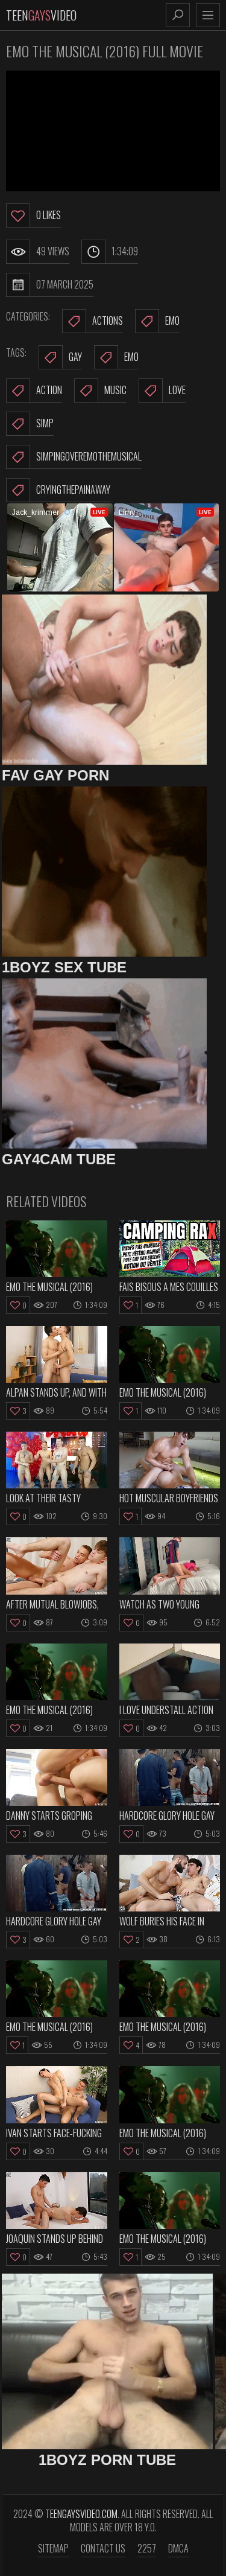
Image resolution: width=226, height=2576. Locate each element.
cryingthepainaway (73, 489)
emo (131, 357)
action (49, 390)
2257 (147, 2548)
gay (75, 357)
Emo (172, 320)
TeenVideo (41, 15)
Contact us (103, 2548)
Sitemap (53, 2548)
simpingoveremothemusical (89, 456)
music (115, 390)
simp (45, 423)
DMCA (178, 2548)
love (177, 390)
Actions (108, 320)
